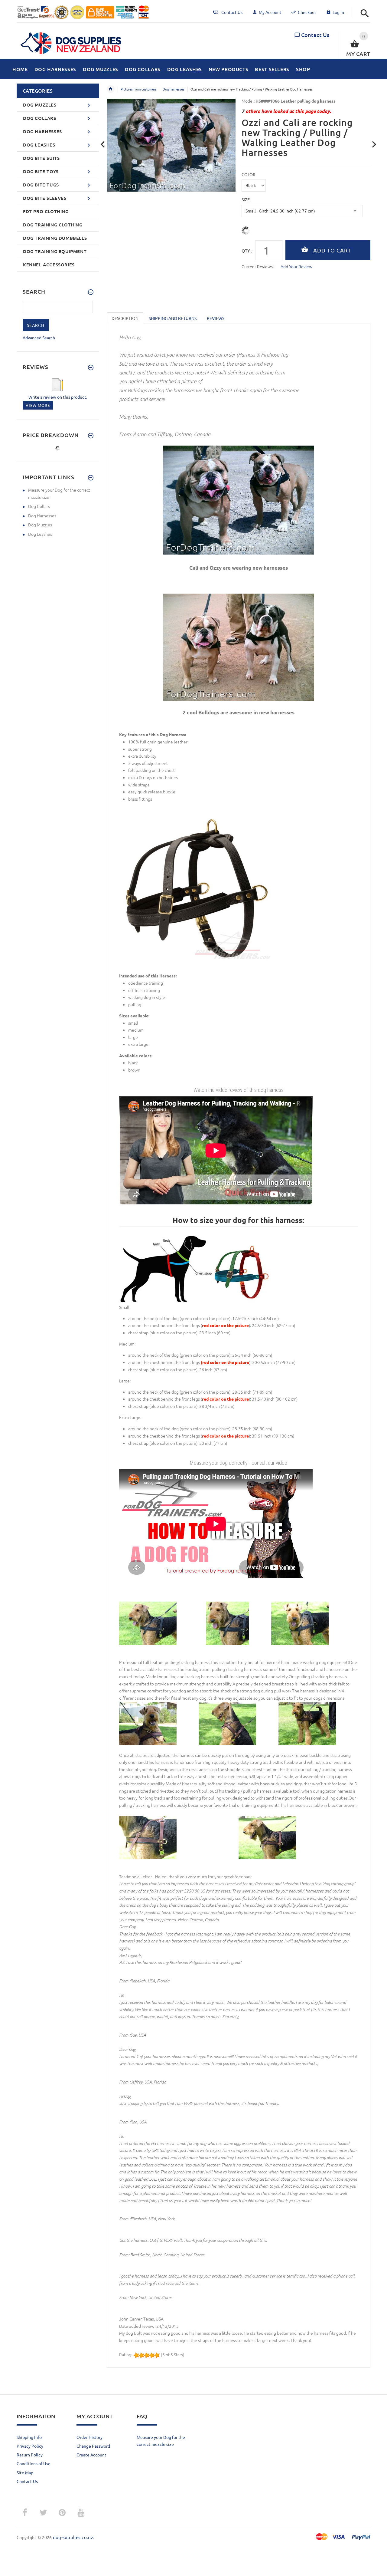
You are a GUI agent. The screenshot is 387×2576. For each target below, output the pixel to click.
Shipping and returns (173, 318)
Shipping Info (29, 2437)
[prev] (103, 145)
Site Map (25, 2472)
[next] (374, 145)
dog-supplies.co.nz (73, 2537)
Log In (338, 12)
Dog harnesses (174, 89)
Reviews (216, 318)
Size (246, 199)
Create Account (91, 2455)
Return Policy (30, 2455)
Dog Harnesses (42, 516)
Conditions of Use (34, 2463)
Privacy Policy (30, 2446)
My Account (270, 12)
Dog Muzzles (40, 525)
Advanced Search (39, 338)
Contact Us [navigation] (232, 12)
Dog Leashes (40, 534)
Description (125, 318)
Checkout (307, 12)
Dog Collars (39, 506)
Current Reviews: (258, 266)
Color (249, 174)
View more (38, 405)
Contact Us (315, 35)
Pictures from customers (139, 89)
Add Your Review (296, 266)
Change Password (93, 2446)
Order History (89, 2437)
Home (111, 89)
